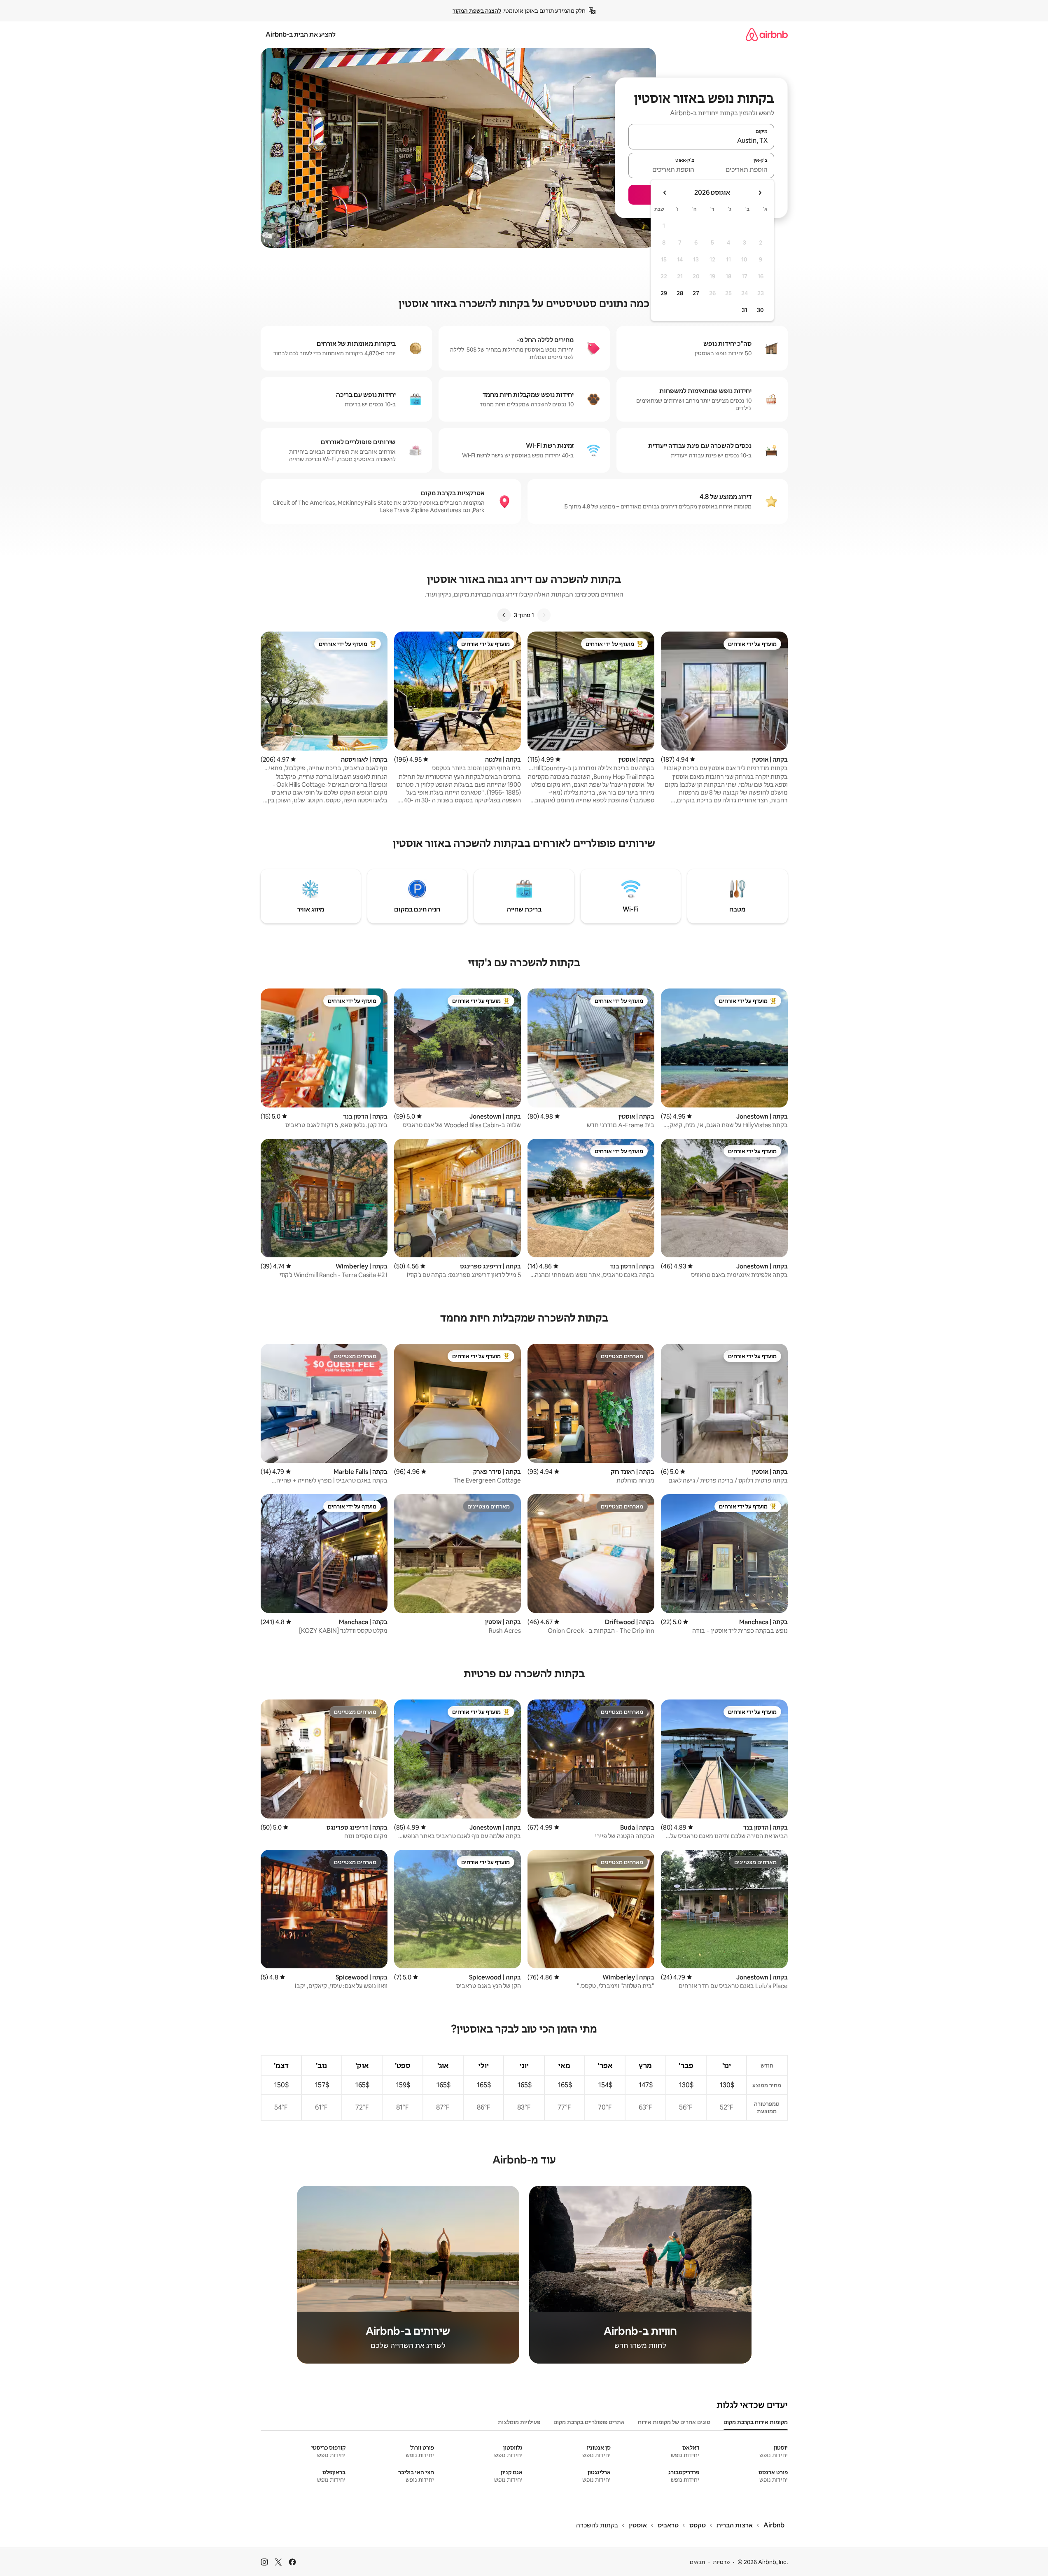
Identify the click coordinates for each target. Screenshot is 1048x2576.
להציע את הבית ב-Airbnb (301, 34)
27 (696, 293)
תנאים (697, 2562)
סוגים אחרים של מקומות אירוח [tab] (674, 2422)
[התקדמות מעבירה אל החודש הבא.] (665, 193)
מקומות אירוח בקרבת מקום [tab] (756, 2422)
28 (680, 293)
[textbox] (738, 169)
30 (760, 310)
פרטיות (721, 2562)
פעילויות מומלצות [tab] (519, 2422)
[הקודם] (544, 615)
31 (745, 310)
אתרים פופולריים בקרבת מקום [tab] (589, 2422)
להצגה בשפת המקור (477, 11)
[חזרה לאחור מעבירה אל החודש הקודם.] (760, 193)
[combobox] (701, 140)
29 (664, 293)
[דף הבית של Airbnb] (767, 34)
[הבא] (504, 615)
